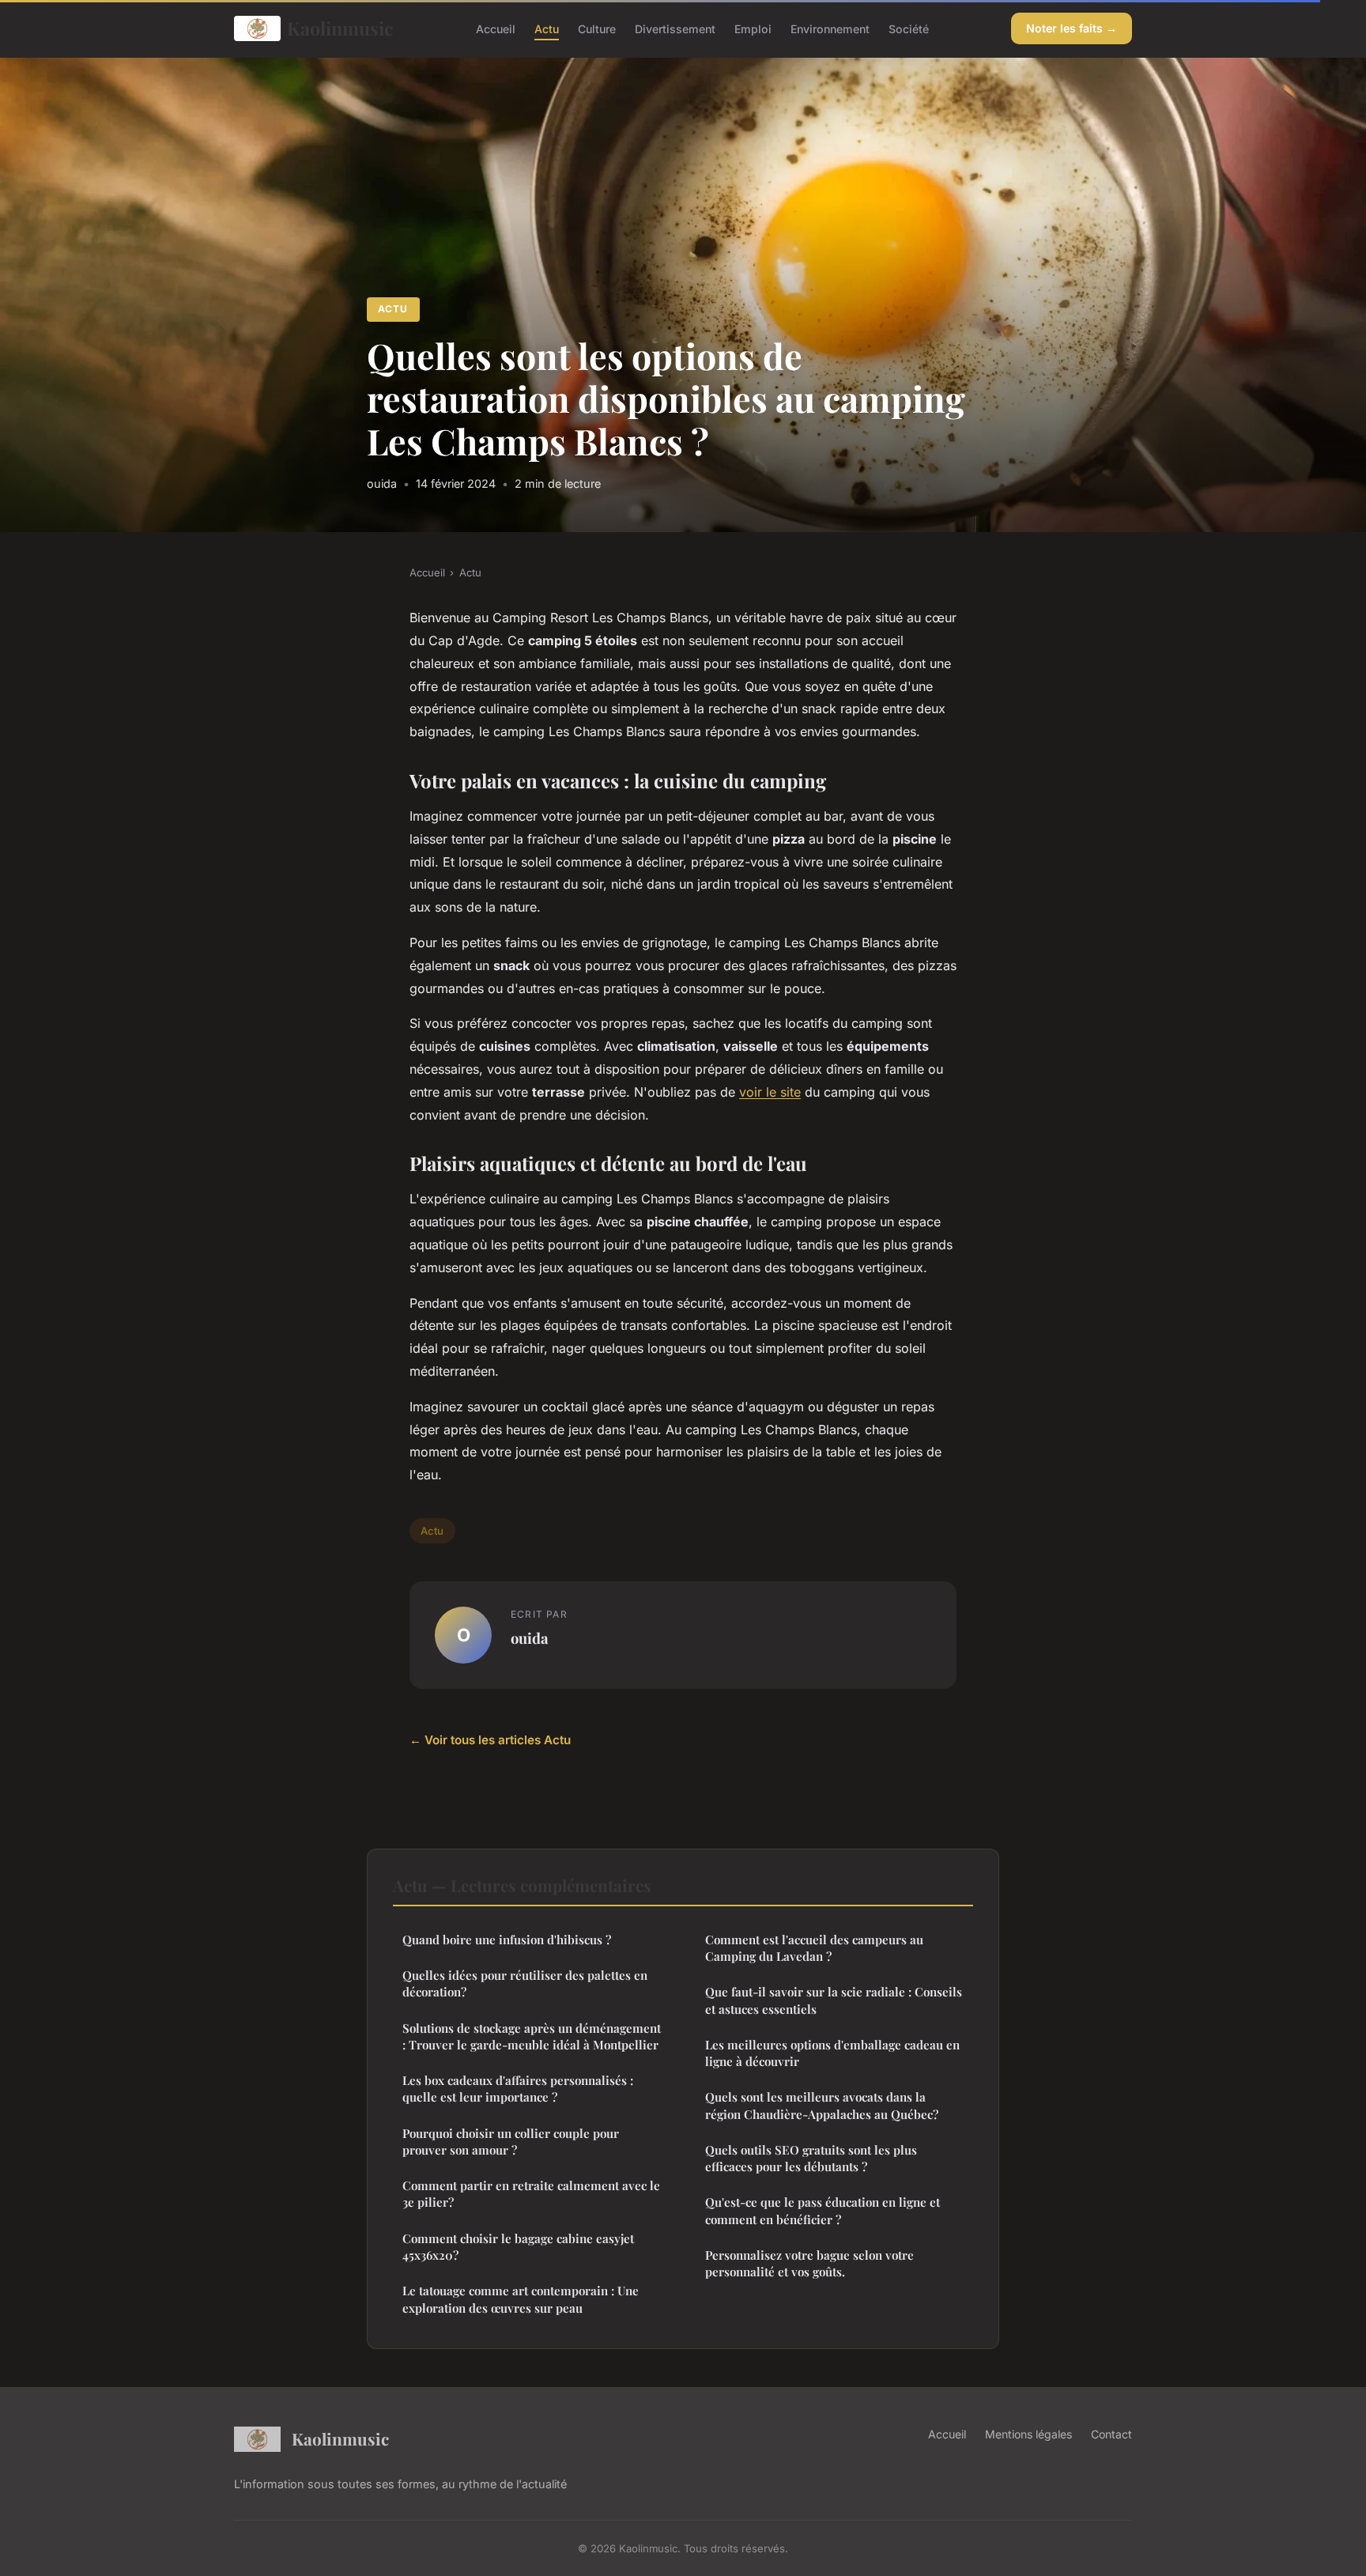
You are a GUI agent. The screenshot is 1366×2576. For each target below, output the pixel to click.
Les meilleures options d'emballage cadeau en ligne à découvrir (832, 2053)
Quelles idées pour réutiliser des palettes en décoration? (525, 1983)
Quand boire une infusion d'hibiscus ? (507, 1940)
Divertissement (675, 28)
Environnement (830, 28)
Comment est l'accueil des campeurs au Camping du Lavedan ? (814, 1948)
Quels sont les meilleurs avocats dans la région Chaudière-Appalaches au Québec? (822, 2105)
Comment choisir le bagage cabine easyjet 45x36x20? (518, 2247)
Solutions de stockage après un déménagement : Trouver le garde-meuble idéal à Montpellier (532, 2036)
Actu (547, 28)
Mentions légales (1028, 2434)
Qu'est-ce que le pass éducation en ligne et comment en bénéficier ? (823, 2210)
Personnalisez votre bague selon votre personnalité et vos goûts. (809, 2263)
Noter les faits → (1072, 28)
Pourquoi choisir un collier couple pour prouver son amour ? (511, 2142)
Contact (1111, 2434)
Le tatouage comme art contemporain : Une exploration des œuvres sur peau (521, 2299)
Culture (597, 28)
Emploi (753, 28)
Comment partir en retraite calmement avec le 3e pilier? (531, 2194)
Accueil (496, 28)
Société (909, 28)
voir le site (770, 1092)
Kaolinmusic (340, 28)
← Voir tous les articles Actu (490, 1740)
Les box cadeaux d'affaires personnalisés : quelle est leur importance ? (518, 2089)
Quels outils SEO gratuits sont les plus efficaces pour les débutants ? (811, 2158)
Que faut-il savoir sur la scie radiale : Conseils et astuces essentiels (834, 2000)
